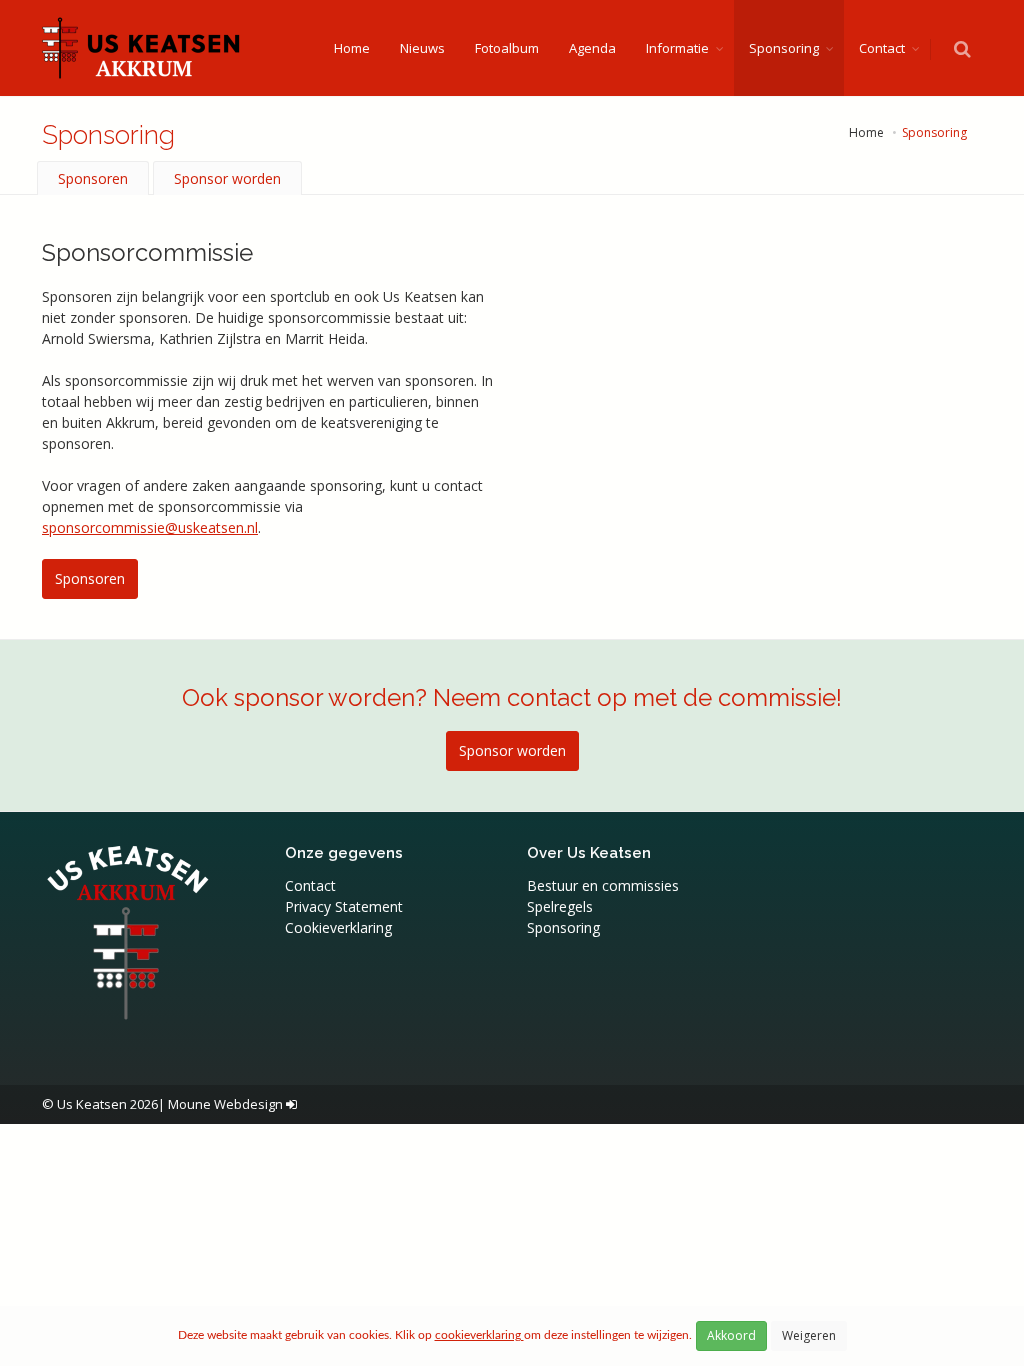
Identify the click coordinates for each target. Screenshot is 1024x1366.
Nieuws (422, 48)
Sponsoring (784, 48)
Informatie (677, 48)
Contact (882, 48)
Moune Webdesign (225, 1104)
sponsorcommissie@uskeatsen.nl (150, 527)
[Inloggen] (291, 1104)
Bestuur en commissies (603, 885)
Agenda (592, 48)
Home (352, 48)
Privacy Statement (344, 906)
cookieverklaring (479, 1335)
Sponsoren (93, 178)
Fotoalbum (507, 48)
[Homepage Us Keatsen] (142, 48)
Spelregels (560, 906)
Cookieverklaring (338, 927)
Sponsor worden (227, 178)
